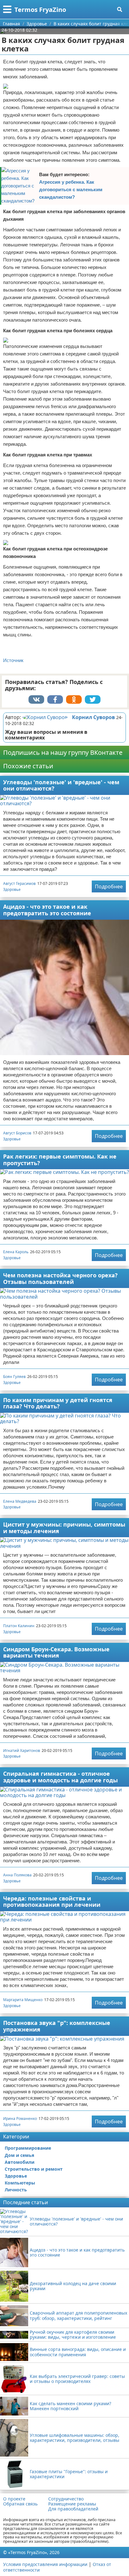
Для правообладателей (73, 2509)
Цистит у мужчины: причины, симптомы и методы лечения (64, 1528)
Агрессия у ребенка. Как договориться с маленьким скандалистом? (71, 189)
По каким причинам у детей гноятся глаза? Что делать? (58, 1403)
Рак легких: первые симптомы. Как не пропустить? (60, 1160)
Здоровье (12, 889)
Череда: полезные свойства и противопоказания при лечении (52, 1902)
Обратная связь (20, 2504)
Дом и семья (19, 2155)
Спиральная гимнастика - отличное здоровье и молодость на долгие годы (60, 1777)
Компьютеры (20, 2183)
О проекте (14, 2499)
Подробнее (109, 886)
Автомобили (20, 2162)
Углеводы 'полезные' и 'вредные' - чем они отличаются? (61, 785)
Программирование (28, 2148)
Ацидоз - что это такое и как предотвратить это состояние (47, 910)
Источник (13, 660)
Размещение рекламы (72, 2504)
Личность (16, 2190)
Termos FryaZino (40, 10)
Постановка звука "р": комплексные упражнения (57, 2026)
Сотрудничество (66, 2499)
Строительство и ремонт (34, 2169)
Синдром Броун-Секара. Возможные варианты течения (56, 1652)
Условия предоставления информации (45, 2564)
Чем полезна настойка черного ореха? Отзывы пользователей (60, 1278)
